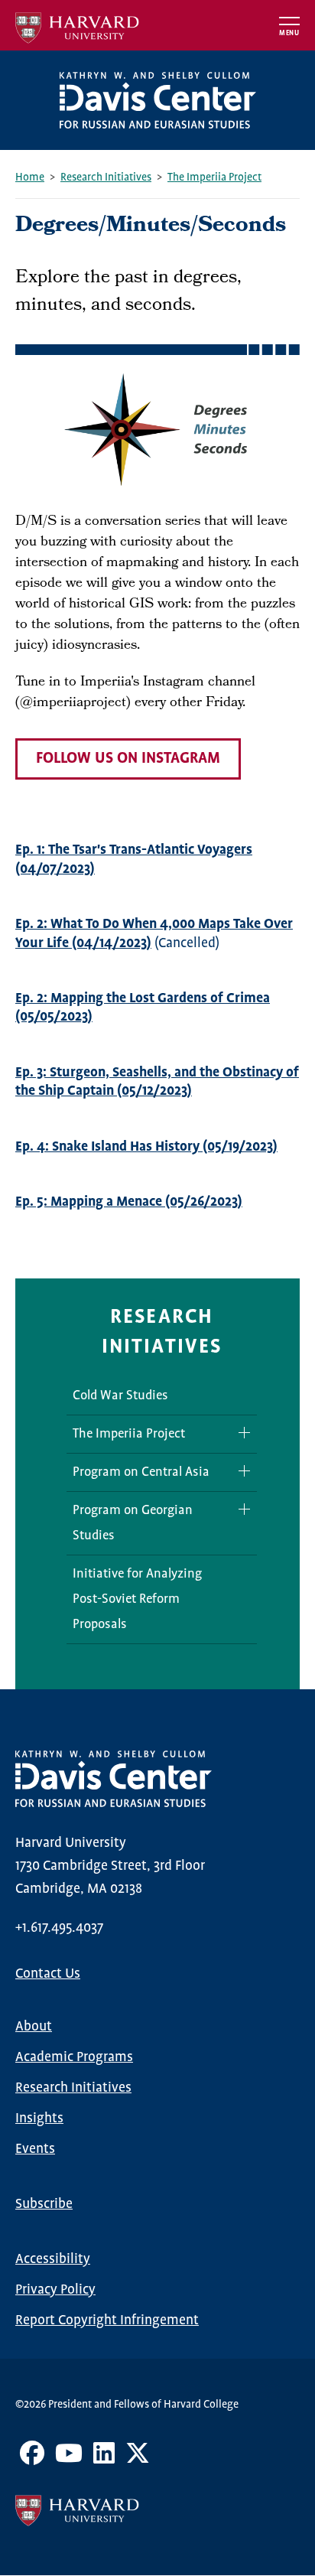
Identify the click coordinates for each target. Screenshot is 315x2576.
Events (35, 2149)
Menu (289, 33)
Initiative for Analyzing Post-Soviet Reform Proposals (137, 1599)
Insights (39, 2118)
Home (30, 177)
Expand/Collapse (239, 1433)
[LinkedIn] (104, 2459)
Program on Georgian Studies (133, 1523)
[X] (138, 2459)
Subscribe (44, 2204)
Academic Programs (74, 2057)
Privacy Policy (55, 2290)
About (34, 2027)
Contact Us (48, 1974)
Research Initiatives (106, 177)
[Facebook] (32, 2459)
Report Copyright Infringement (107, 2320)
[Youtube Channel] (69, 2459)
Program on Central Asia (141, 1472)
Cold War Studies (120, 1396)
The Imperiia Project (214, 177)
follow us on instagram (128, 759)
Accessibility (53, 2259)
